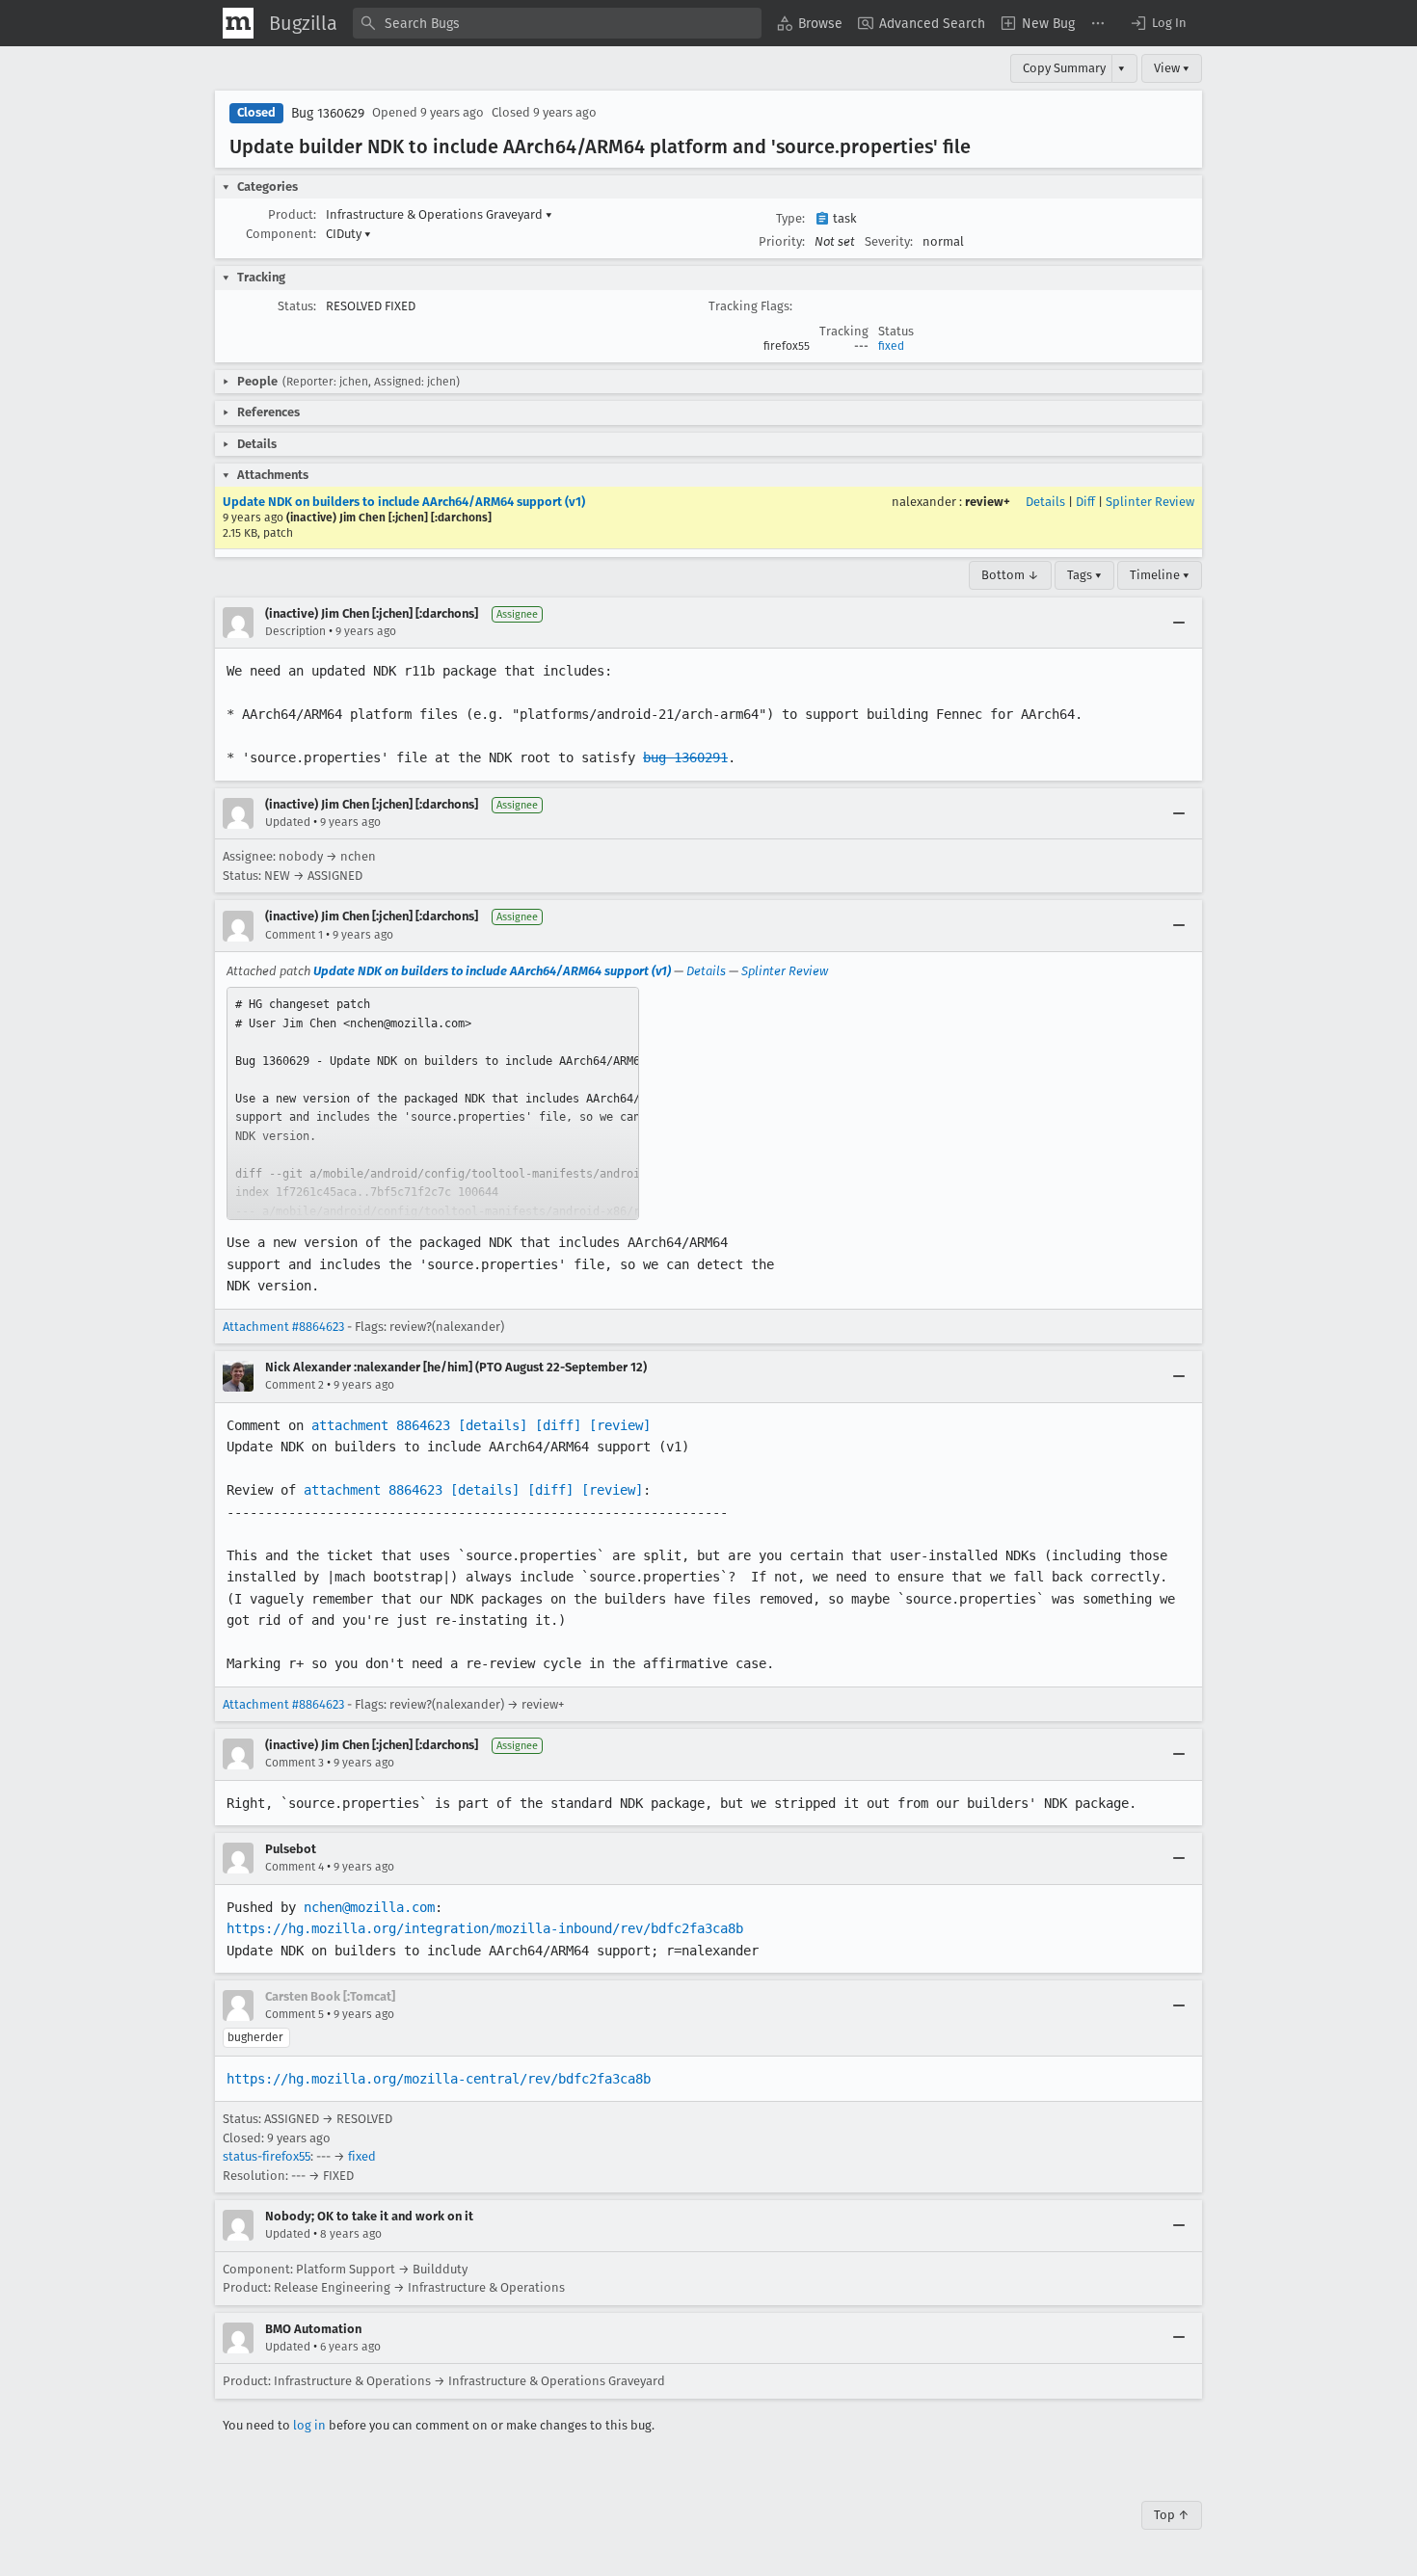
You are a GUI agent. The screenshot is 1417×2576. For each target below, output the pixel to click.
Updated (288, 822)
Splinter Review (1150, 502)
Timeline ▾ (1160, 575)
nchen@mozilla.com (369, 1907)
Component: (281, 234)
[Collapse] (1179, 623)
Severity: (889, 241)
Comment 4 (294, 1867)
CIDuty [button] (348, 234)
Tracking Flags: (750, 306)
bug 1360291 (685, 757)
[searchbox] (557, 23)
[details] (493, 1425)
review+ (988, 502)
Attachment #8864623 (283, 1327)
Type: (790, 218)
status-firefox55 (267, 2156)
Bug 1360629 (328, 113)
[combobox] (557, 23)
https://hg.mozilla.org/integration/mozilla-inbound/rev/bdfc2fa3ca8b (485, 1928)
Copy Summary (1064, 68)
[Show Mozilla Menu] (238, 23)
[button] (1158, 23)
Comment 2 (294, 1385)
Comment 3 (294, 1763)
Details (1045, 502)
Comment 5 (294, 2014)
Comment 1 (294, 935)
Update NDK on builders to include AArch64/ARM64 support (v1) (404, 502)
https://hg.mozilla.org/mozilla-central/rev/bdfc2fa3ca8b (439, 2079)
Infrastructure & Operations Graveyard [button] (439, 214)
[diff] (558, 1425)
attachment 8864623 (381, 1425)
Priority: (782, 241)
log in (309, 2425)
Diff (1085, 502)
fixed (891, 346)
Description (295, 631)
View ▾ (1172, 68)
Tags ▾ (1084, 575)
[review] (620, 1425)
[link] (433, 1103)
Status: (297, 306)
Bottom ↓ (1010, 575)
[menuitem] (810, 23)
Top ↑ (1172, 2515)
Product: (292, 214)
